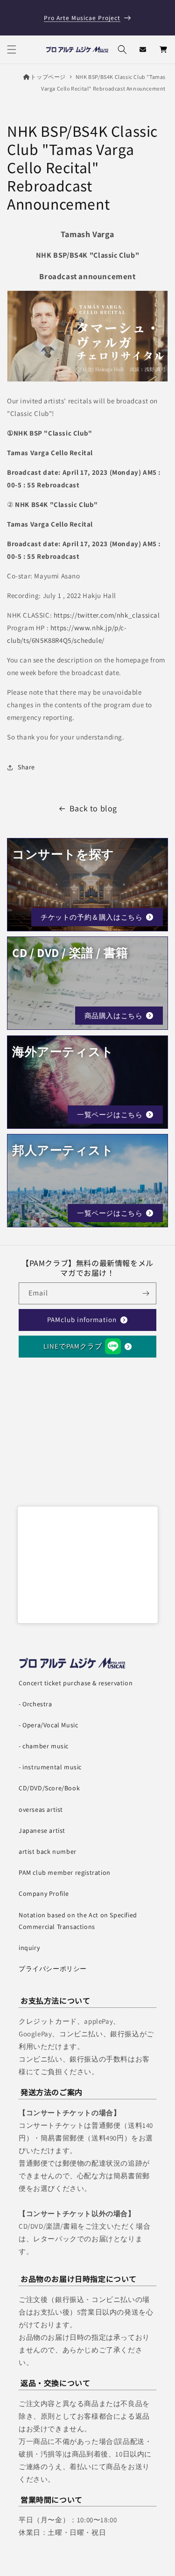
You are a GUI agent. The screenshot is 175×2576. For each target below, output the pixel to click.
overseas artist (41, 1809)
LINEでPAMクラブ (73, 1346)
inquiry (29, 1948)
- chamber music (44, 1746)
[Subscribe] (146, 1293)
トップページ (48, 77)
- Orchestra (35, 1704)
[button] (12, 49)
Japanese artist (42, 1830)
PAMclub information (82, 1320)
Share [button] (26, 767)
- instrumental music (50, 1767)
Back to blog (93, 808)
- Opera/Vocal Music (48, 1725)
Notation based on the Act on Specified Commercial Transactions (78, 1921)
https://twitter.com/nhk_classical (107, 615)
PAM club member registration (65, 1872)
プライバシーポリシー (53, 1969)
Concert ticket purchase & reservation (76, 1683)
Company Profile (44, 1893)
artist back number (48, 1851)
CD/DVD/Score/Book (49, 1788)
